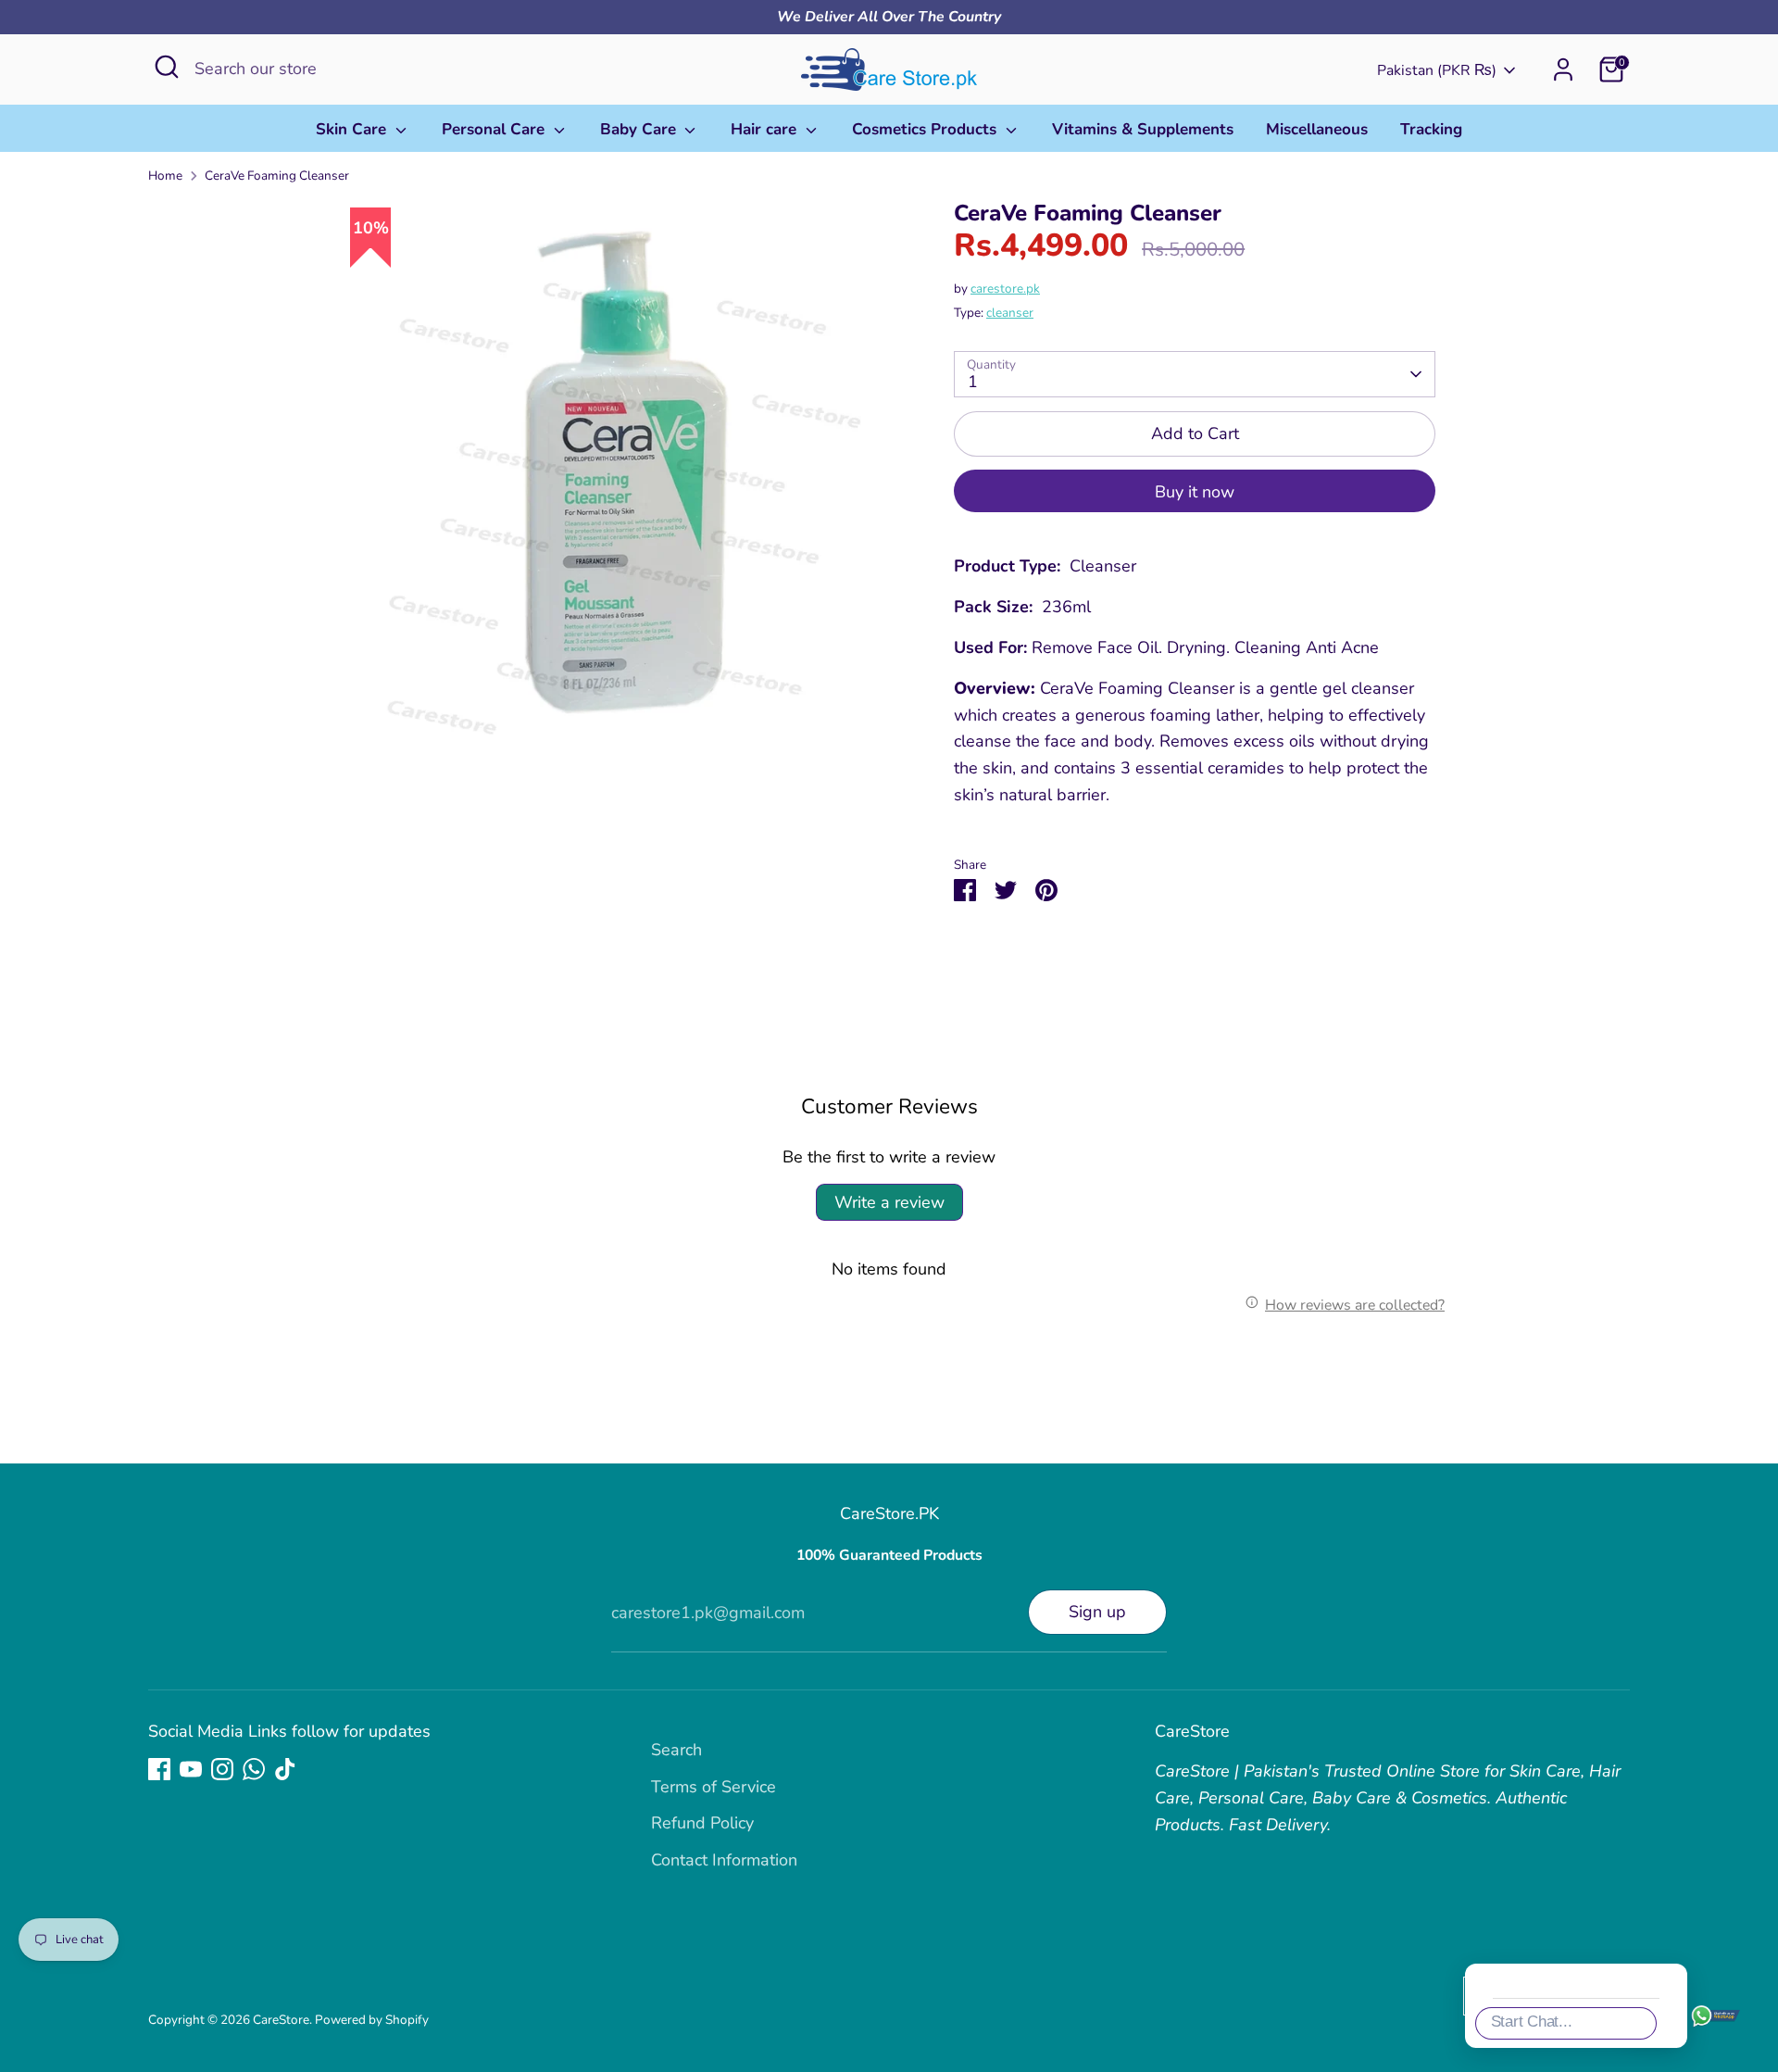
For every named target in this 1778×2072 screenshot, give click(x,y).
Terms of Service (714, 1787)
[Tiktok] (285, 1769)
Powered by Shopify (372, 2020)
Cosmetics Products (927, 129)
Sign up (1097, 1612)
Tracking (1431, 129)
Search (676, 1750)
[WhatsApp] (254, 1769)
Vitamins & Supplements (1143, 129)
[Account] (1563, 69)
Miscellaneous (1317, 129)
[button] (1735, 1697)
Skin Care (353, 129)
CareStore (281, 2020)
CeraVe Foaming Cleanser (277, 176)
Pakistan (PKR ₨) (1437, 70)
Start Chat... (1532, 2022)
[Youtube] (191, 1769)
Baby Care (640, 129)
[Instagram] (222, 1769)
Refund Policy (702, 1823)
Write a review (889, 1202)
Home (165, 176)
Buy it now (1195, 492)
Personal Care (495, 129)
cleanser (1010, 313)
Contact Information (724, 1860)
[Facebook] (159, 1769)
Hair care (766, 129)
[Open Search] (167, 67)
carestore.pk (1005, 289)
